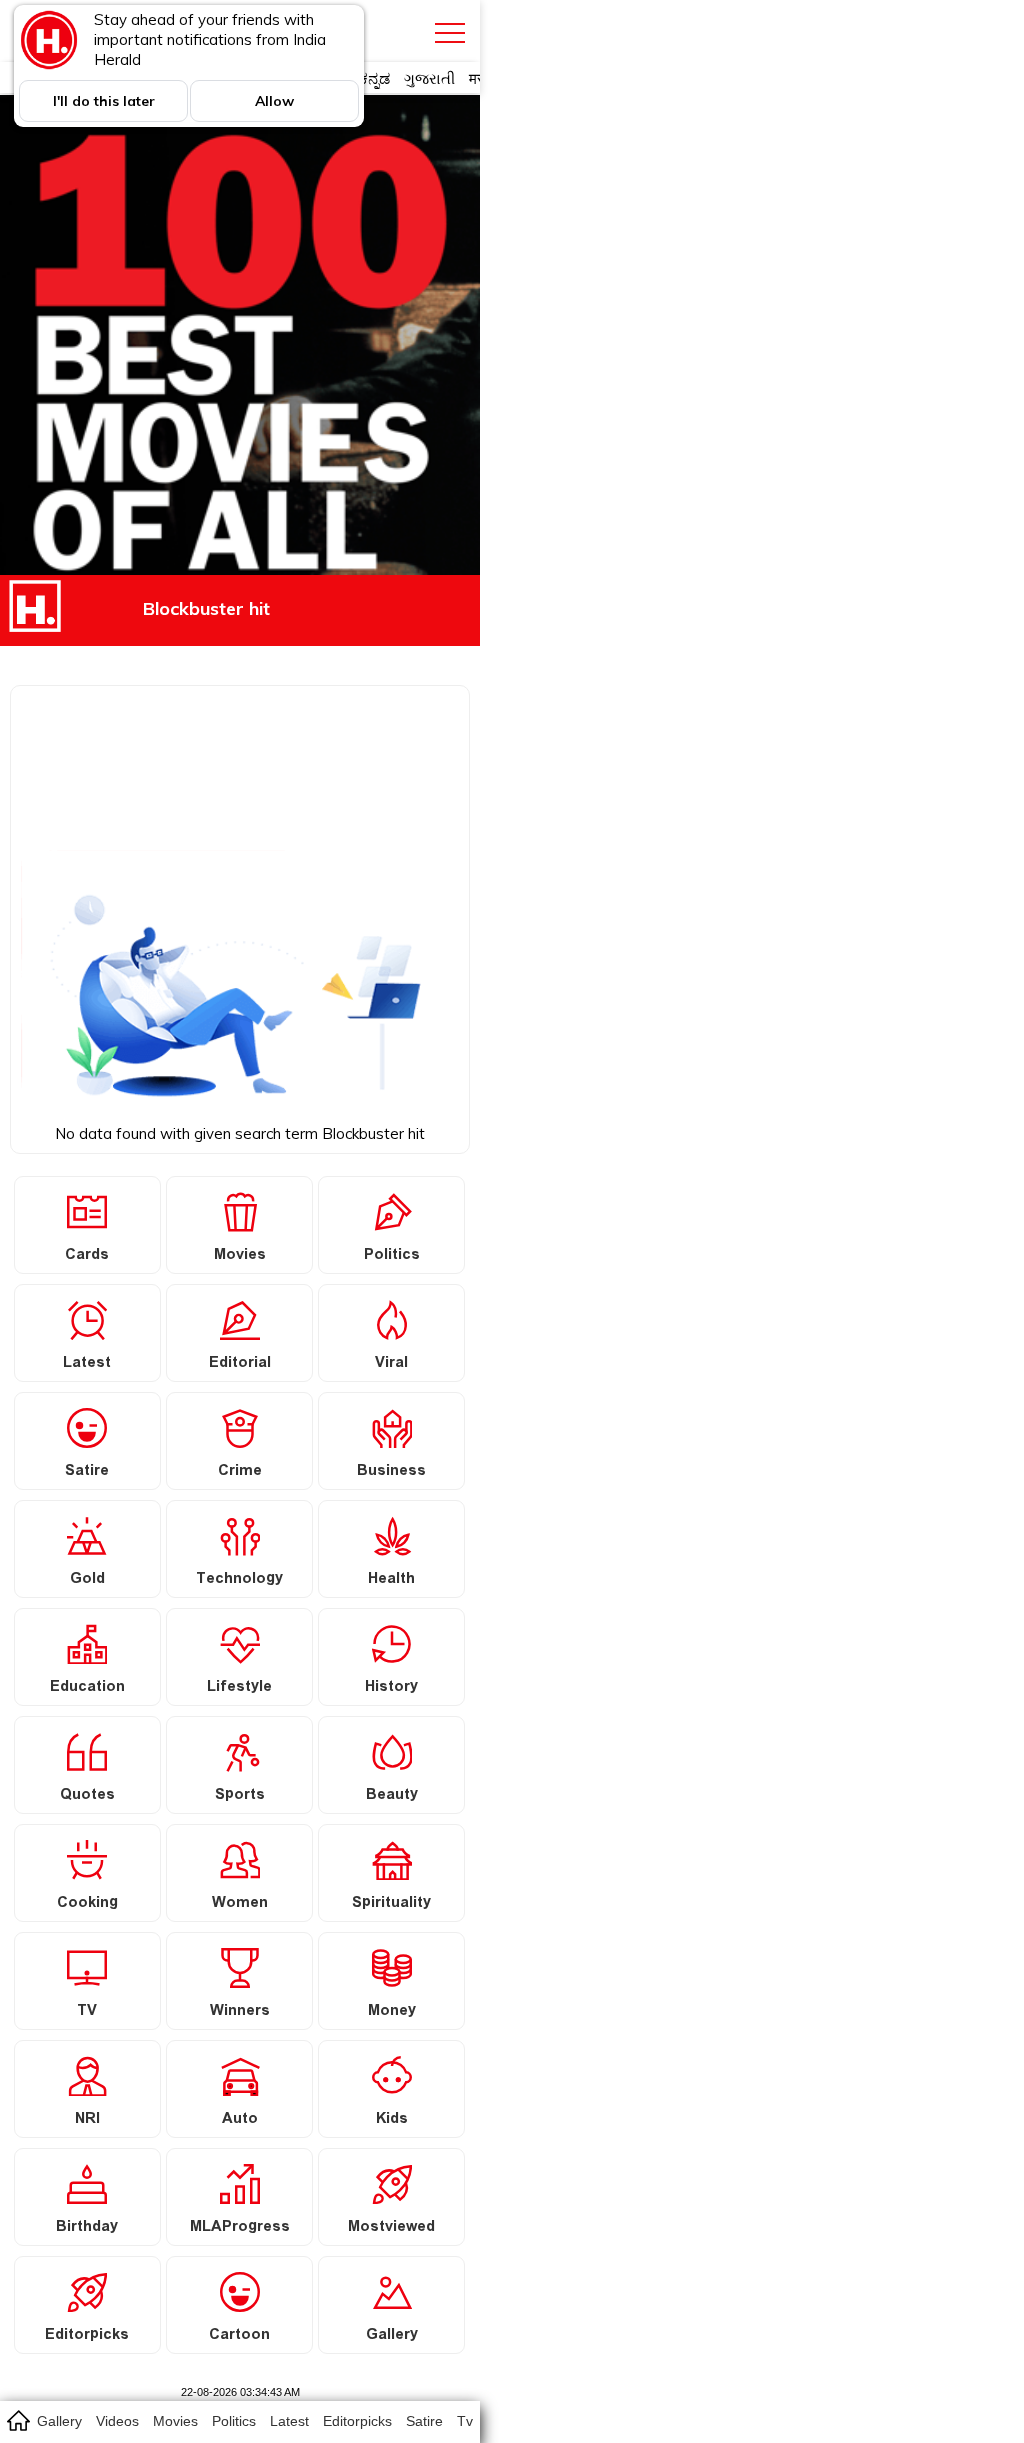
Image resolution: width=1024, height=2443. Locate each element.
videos (117, 2421)
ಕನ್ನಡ (374, 78)
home (17, 2420)
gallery (59, 2421)
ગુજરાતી (429, 78)
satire (424, 2421)
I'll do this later (104, 101)
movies (175, 2421)
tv (465, 2421)
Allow (274, 101)
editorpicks (357, 2421)
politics (234, 2421)
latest (289, 2421)
